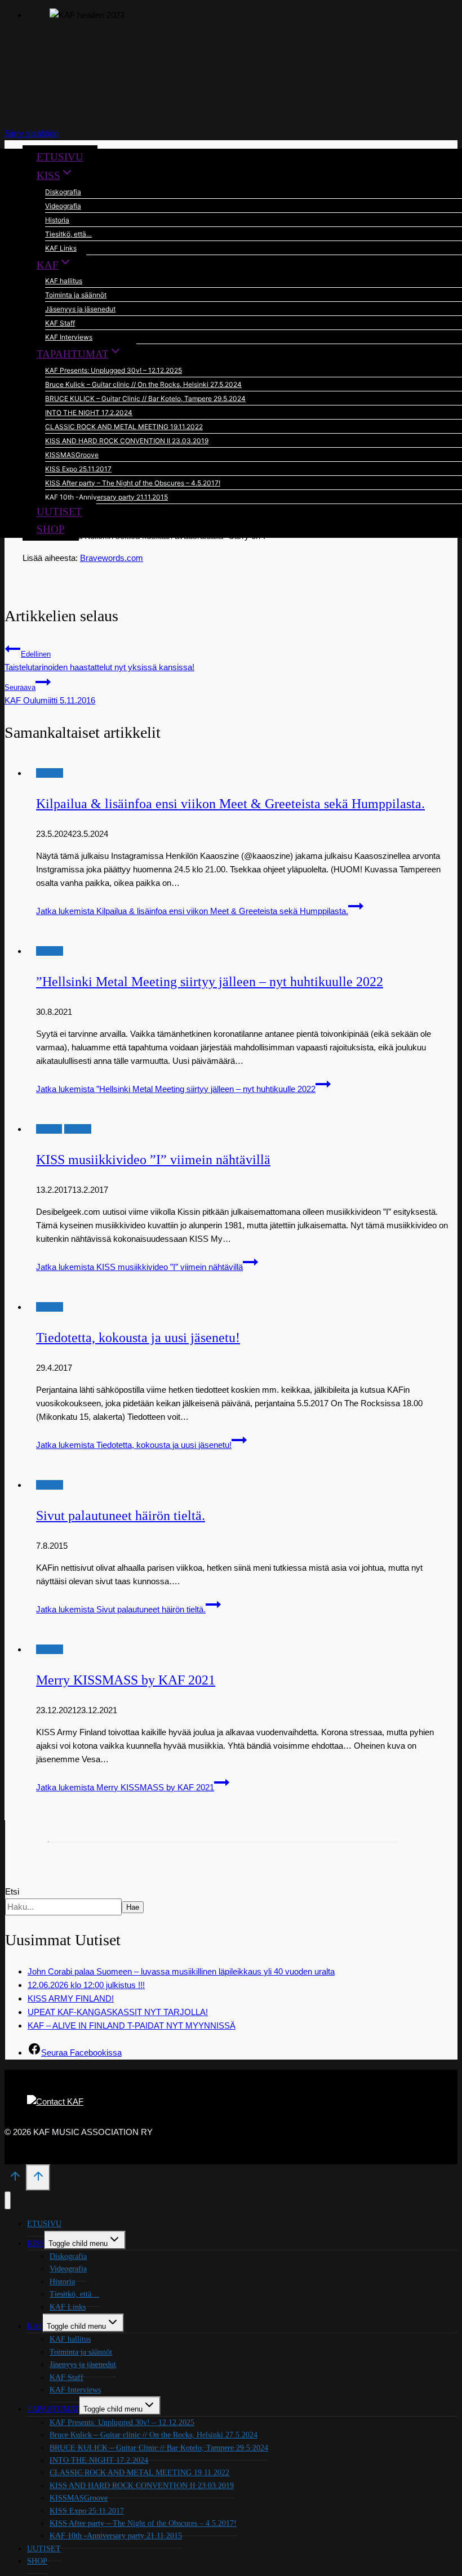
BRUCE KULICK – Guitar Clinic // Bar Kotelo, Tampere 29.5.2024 (145, 398)
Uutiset (49, 1129)
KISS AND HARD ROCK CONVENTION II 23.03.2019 (127, 441)
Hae (133, 1907)
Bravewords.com (112, 558)
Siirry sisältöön (32, 133)
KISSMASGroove (72, 455)
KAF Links (61, 248)
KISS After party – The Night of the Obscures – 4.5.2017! (133, 483)
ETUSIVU (60, 157)
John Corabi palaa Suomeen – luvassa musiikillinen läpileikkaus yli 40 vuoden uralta (181, 1971)
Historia (57, 220)
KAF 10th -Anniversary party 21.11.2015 (106, 497)
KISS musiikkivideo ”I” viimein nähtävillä (153, 1160)
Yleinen (50, 773)
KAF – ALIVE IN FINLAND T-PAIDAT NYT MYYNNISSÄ (132, 2025)
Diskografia (63, 192)
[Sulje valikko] (8, 2201)
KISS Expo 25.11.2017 (78, 469)
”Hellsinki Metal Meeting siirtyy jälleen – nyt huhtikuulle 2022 (210, 982)
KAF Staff (60, 323)
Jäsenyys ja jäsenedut (80, 309)
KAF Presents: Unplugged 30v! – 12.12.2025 (114, 370)
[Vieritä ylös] (15, 2180)
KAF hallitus (64, 281)
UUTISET (59, 512)
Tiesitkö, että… (68, 234)
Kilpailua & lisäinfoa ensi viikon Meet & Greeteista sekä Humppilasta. (230, 804)
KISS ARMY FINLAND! (71, 1998)
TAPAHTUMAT (53, 2409)
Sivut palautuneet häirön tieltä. (121, 1516)
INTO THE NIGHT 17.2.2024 (89, 413)
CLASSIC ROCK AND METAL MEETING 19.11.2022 (124, 427)
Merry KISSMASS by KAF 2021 (126, 1680)
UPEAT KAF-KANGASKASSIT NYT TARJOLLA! (118, 2012)
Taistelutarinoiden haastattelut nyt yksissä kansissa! (99, 661)
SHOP (51, 529)
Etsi (12, 1891)
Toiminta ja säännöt (76, 295)
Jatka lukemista (192, 911)
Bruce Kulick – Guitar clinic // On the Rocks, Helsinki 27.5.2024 (143, 384)
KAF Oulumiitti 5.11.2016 (50, 694)
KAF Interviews (69, 337)
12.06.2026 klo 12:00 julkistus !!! (86, 1985)
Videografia (63, 206)
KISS (36, 2243)
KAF (35, 2326)
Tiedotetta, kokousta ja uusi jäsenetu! (138, 1338)
